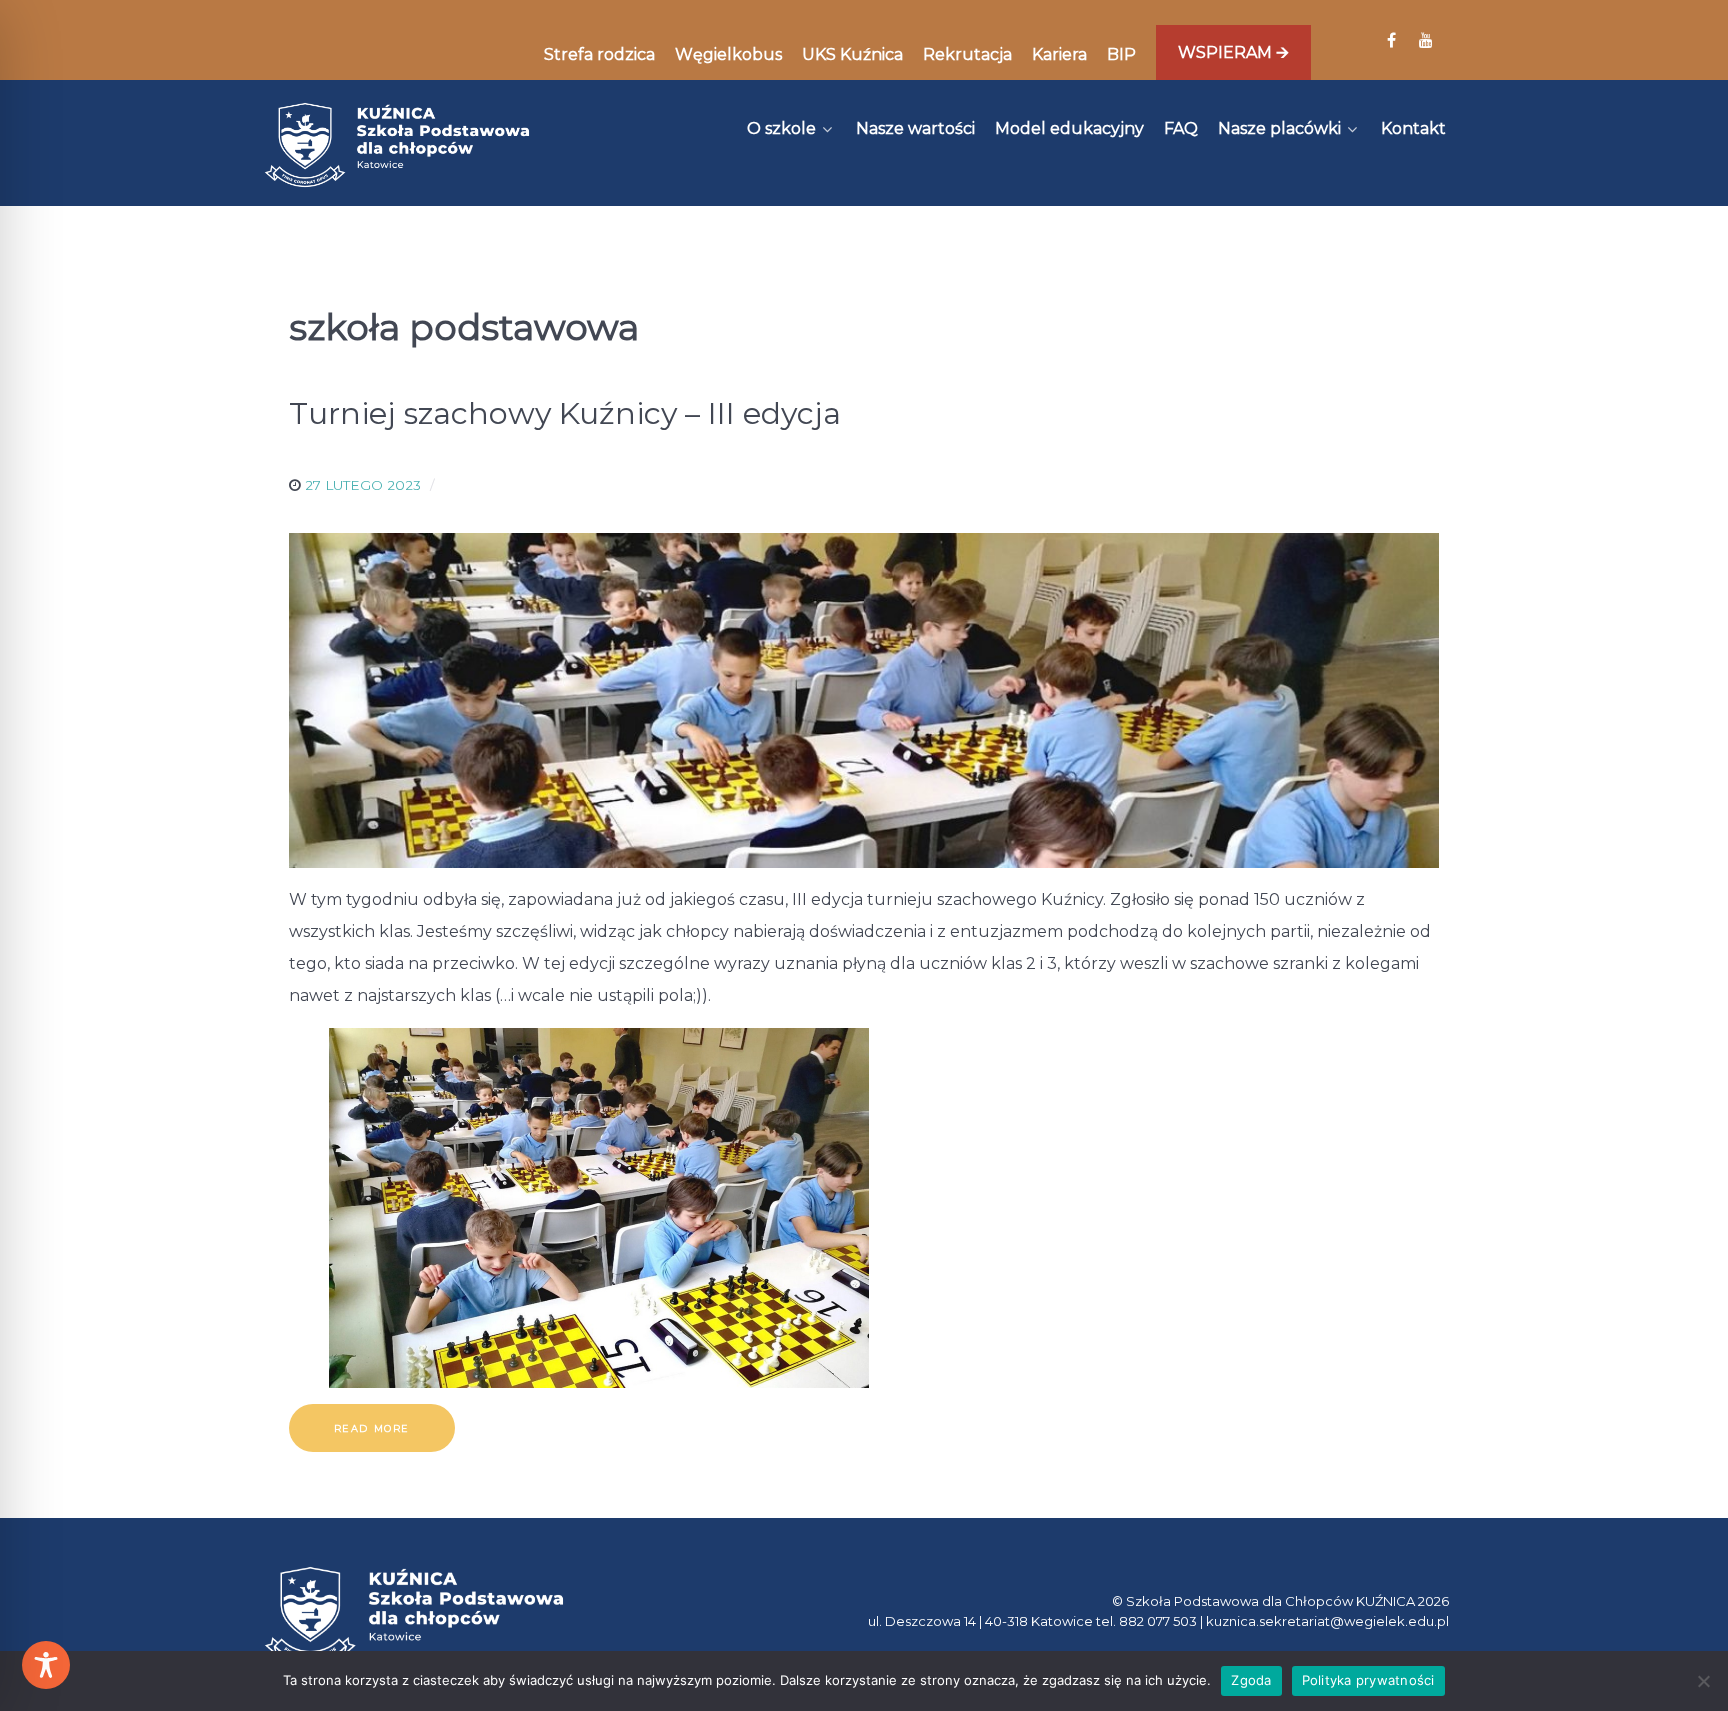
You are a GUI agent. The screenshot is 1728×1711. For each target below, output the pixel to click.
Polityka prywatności (1368, 1680)
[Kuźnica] (397, 145)
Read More (372, 1428)
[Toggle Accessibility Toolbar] (46, 1665)
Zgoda (1251, 1680)
